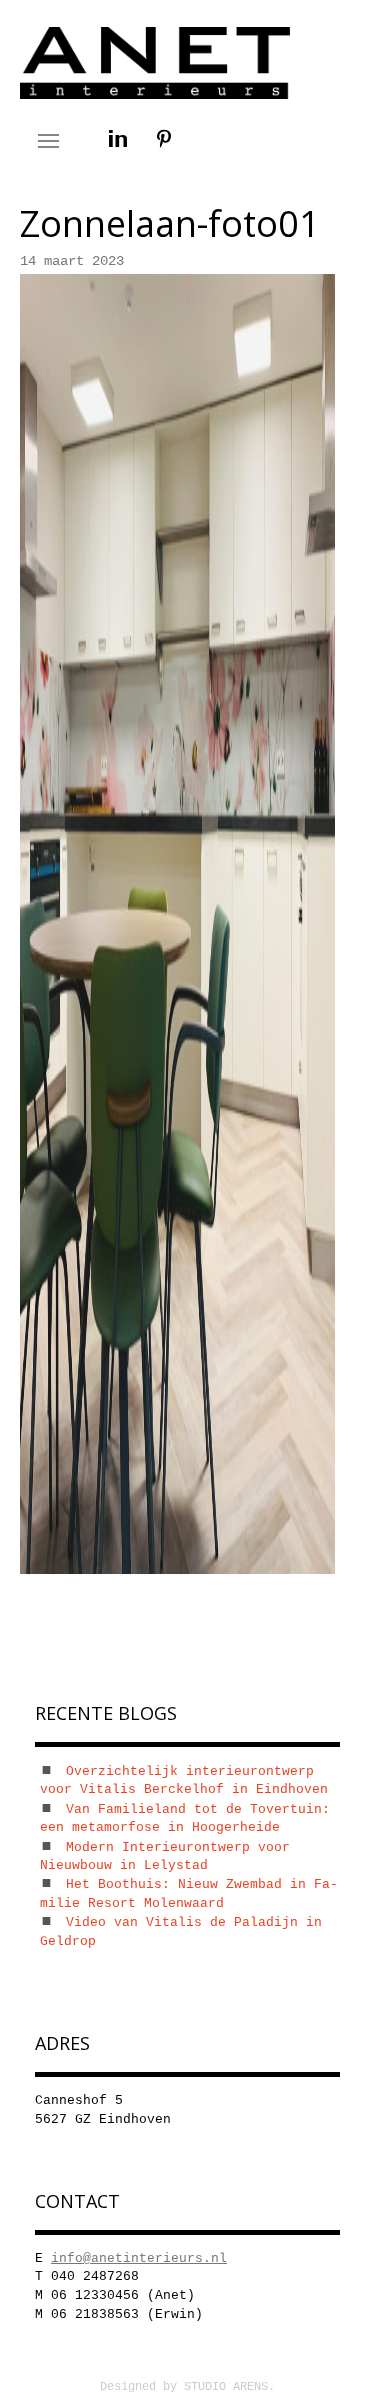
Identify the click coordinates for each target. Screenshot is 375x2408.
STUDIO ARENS (226, 2387)
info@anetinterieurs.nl (139, 2258)
